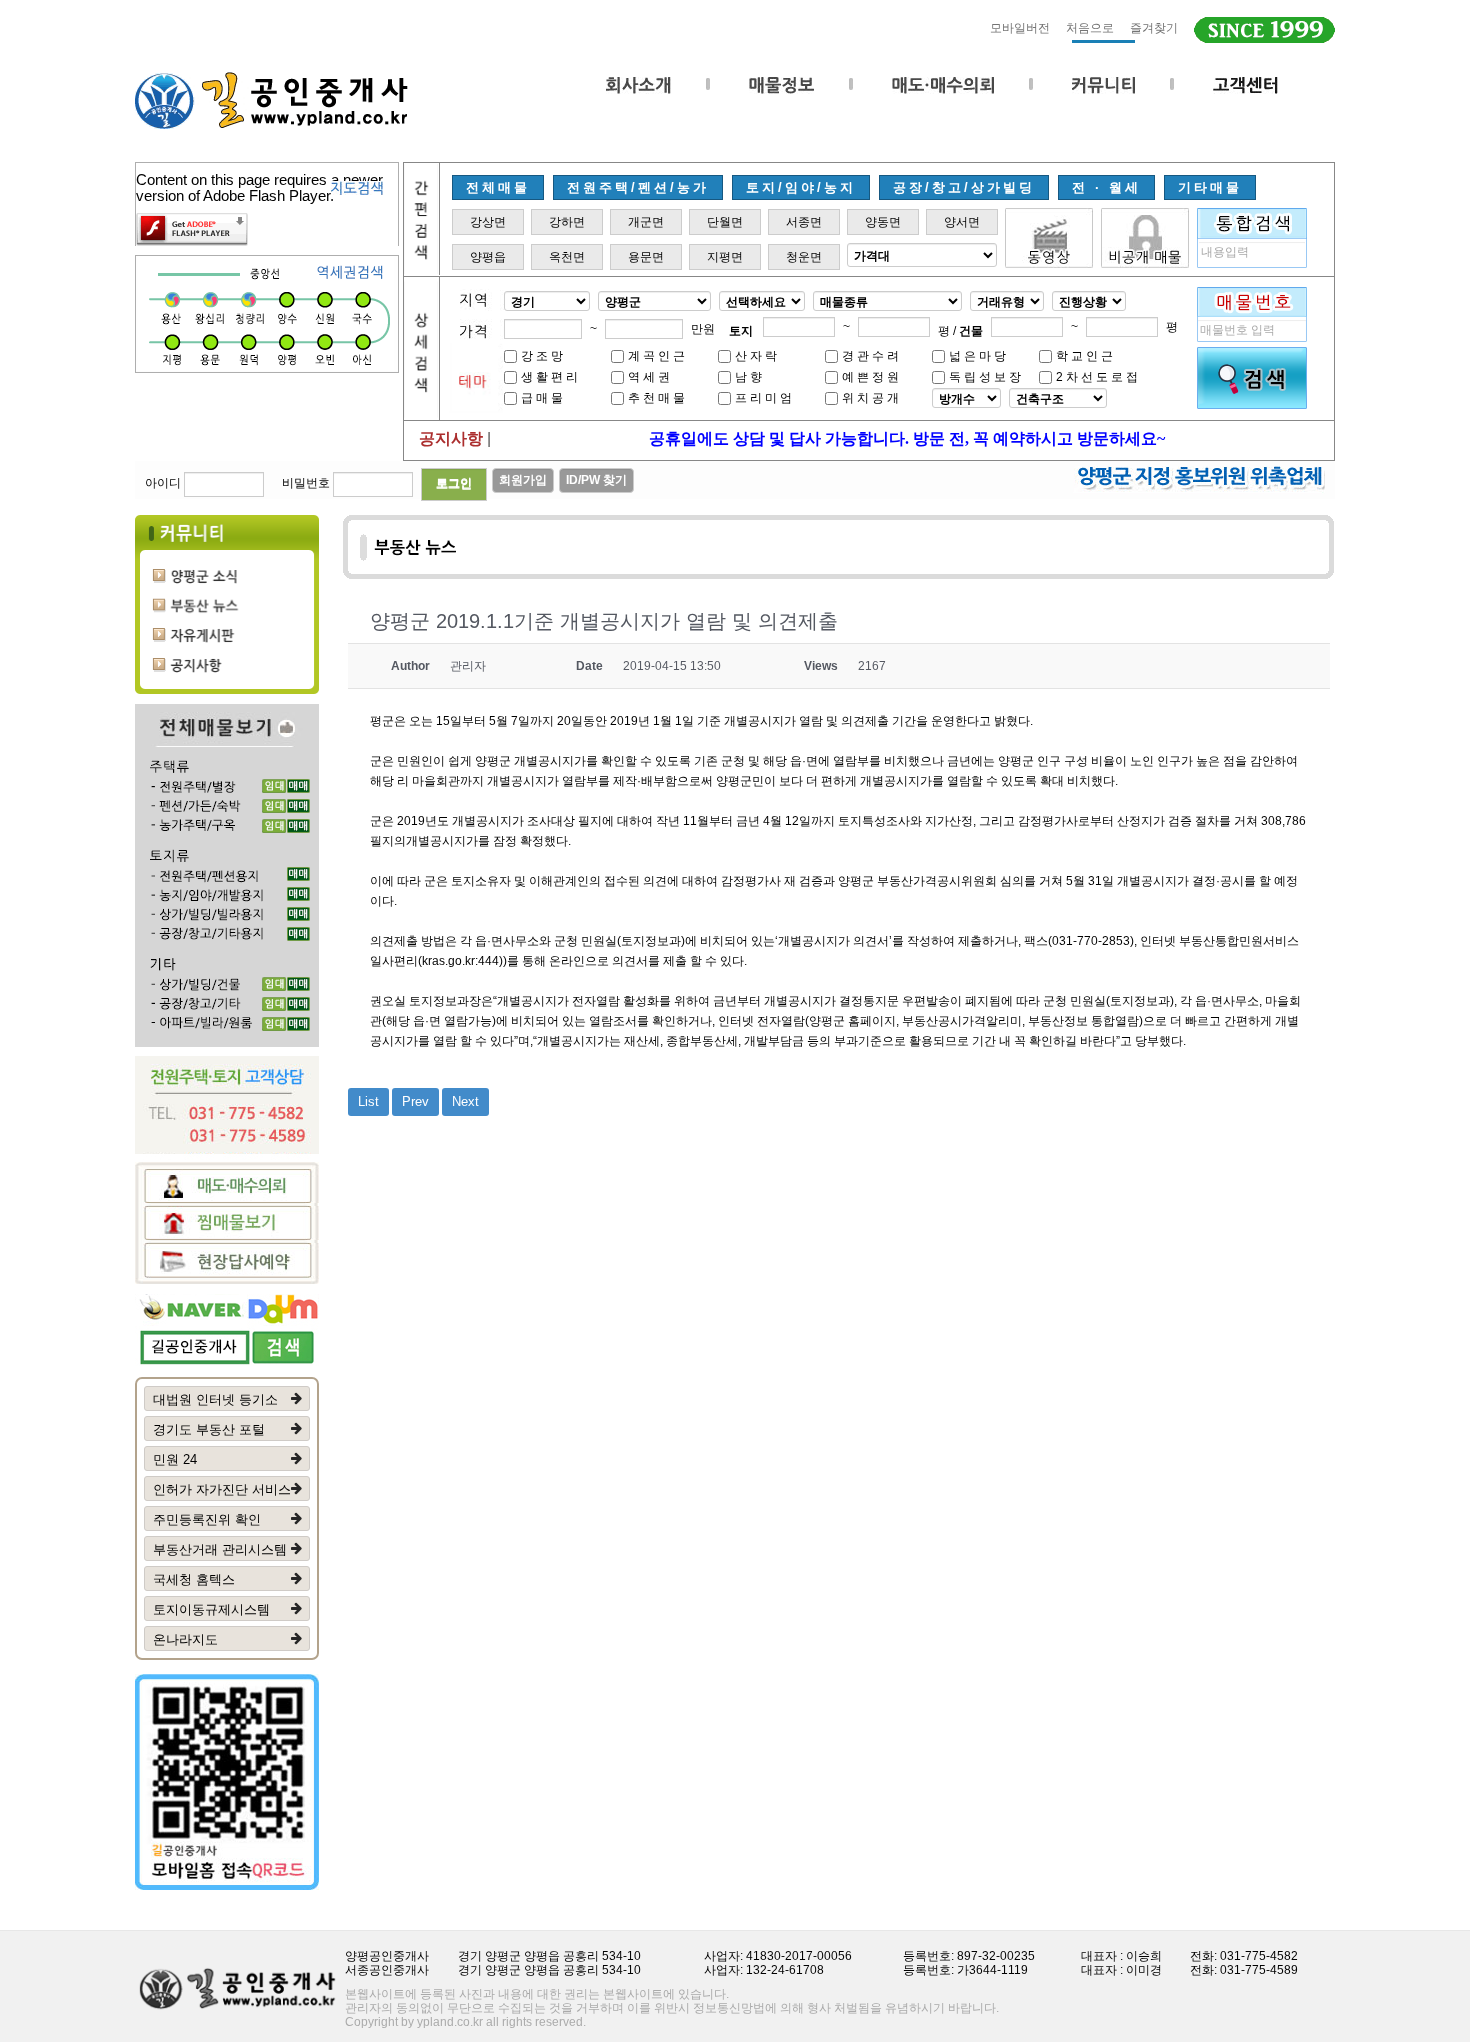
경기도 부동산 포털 (209, 1429)
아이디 (163, 483)
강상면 (488, 222)
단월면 (725, 222)
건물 (971, 331)
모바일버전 (1020, 28)
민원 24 (175, 1459)
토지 (741, 331)
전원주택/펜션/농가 (638, 187)
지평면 (725, 257)
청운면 (804, 257)
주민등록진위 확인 (207, 1519)
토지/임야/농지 (801, 187)
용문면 (646, 257)
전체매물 (498, 187)
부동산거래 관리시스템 (220, 1549)
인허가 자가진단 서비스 (222, 1489)
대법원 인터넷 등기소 (215, 1399)
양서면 (962, 222)
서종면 (804, 222)
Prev (415, 1101)
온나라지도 (185, 1639)
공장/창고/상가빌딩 (964, 187)
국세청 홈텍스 (194, 1579)
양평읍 (488, 257)
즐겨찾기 (1154, 28)
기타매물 (1210, 187)
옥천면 (567, 257)
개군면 (646, 222)
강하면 (567, 222)
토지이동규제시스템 (211, 1609)
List (368, 1101)
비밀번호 (306, 483)
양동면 (883, 222)
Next (465, 1101)
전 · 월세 (1106, 187)
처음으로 (1090, 28)
